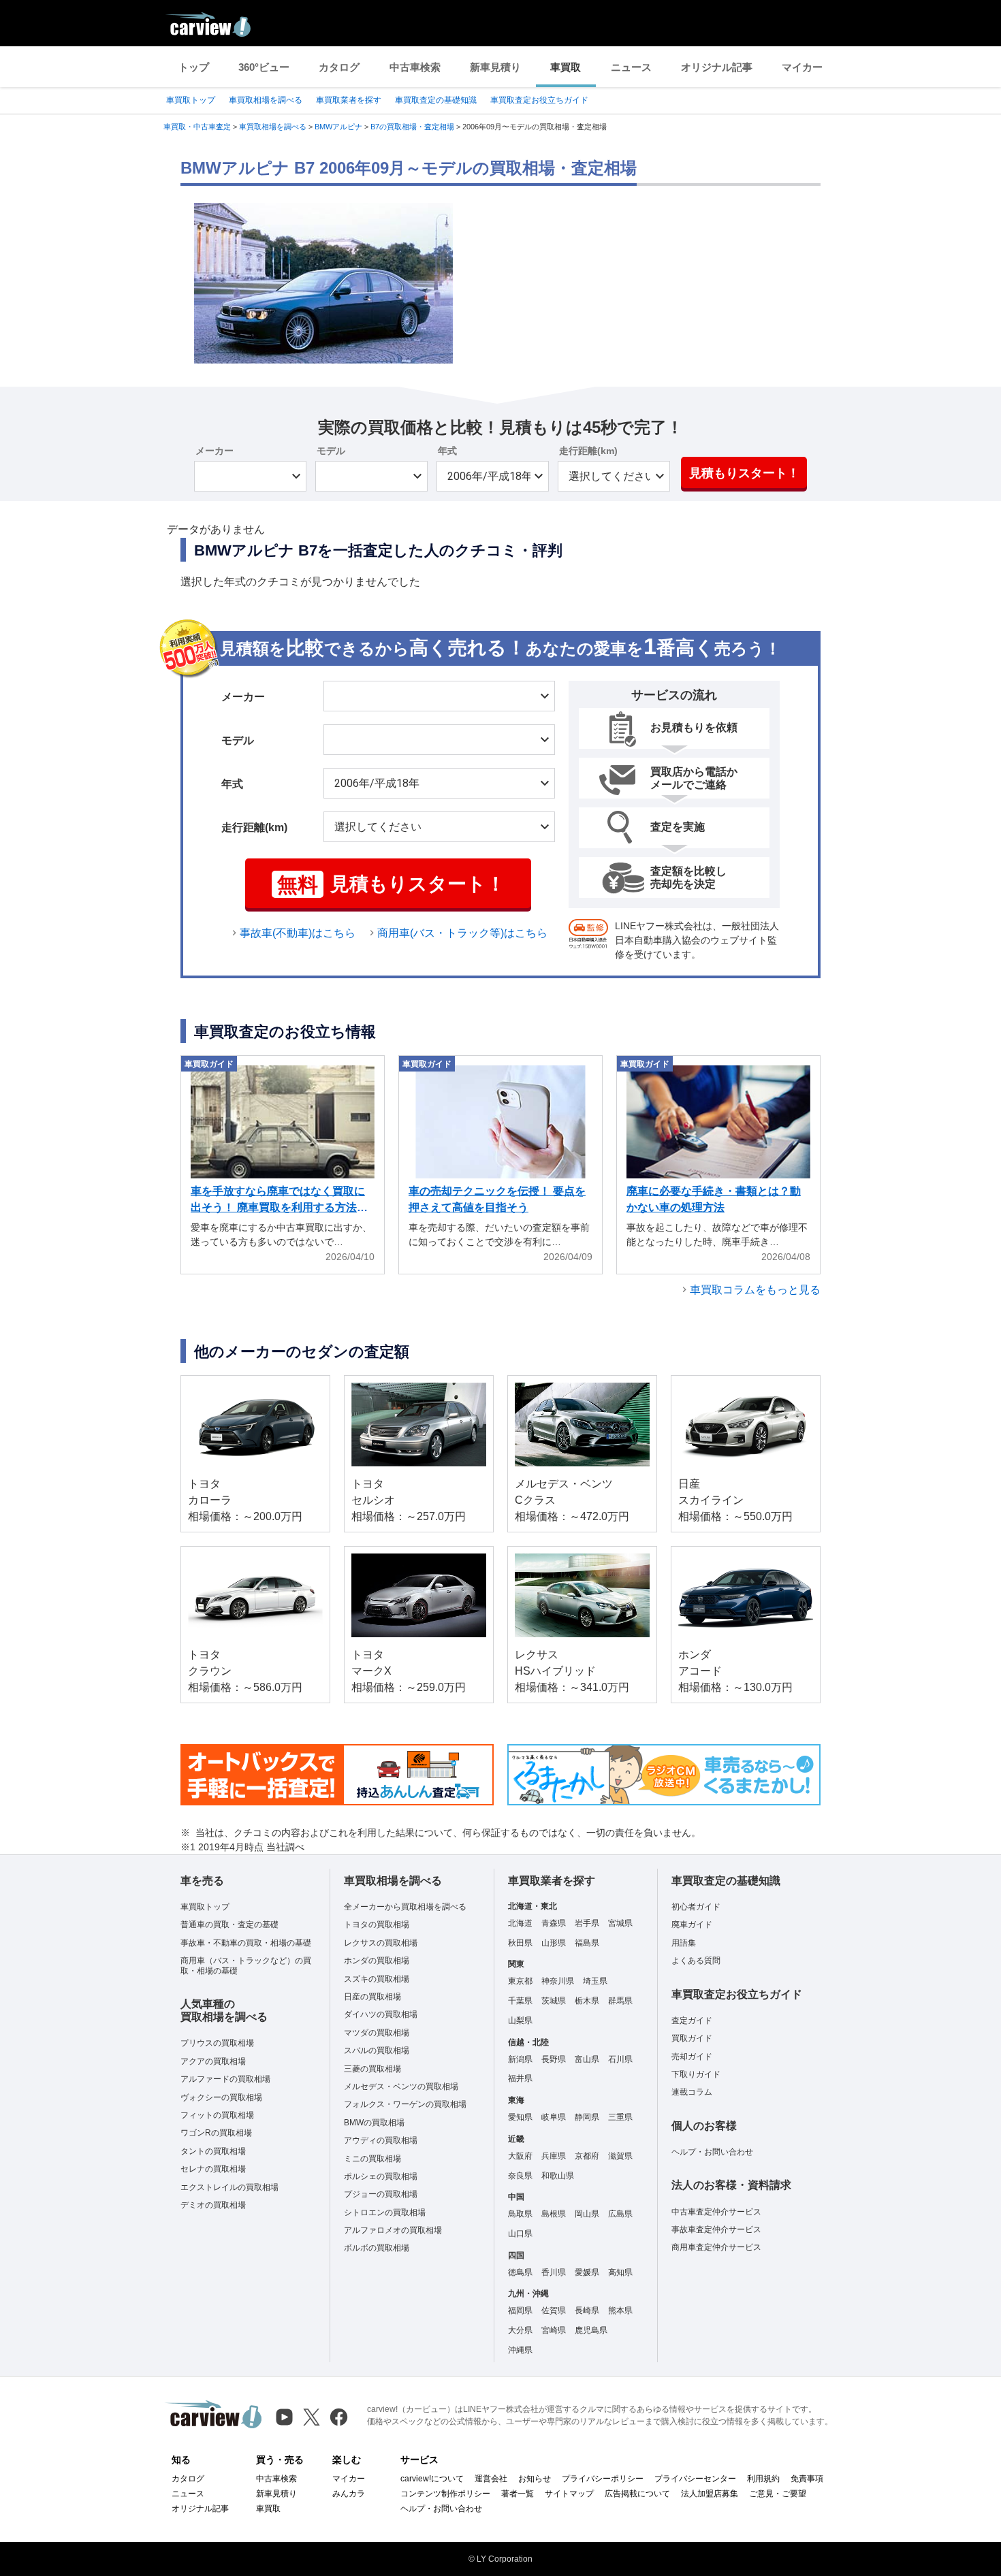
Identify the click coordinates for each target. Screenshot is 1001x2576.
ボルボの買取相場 (377, 2248)
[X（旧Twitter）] (312, 2417)
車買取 (566, 67)
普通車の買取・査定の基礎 (229, 1925)
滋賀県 (620, 2156)
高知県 (620, 2272)
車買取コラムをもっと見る (755, 1290)
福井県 (520, 2078)
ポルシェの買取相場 (381, 2176)
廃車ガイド (692, 1925)
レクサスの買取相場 (381, 1943)
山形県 (554, 1943)
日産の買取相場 (372, 1997)
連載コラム (692, 2092)
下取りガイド (696, 2074)
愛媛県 (587, 2272)
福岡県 (520, 2311)
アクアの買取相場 (213, 2061)
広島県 (620, 2214)
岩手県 (587, 1923)
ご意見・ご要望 (778, 2494)
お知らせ (535, 2479)
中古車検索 (415, 67)
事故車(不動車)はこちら (298, 933)
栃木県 (587, 2001)
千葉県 (520, 2001)
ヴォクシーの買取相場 (221, 2097)
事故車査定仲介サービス (716, 2229)
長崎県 (587, 2311)
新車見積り (495, 67)
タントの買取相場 (213, 2151)
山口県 (520, 2234)
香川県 (554, 2272)
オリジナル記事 (717, 67)
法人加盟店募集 (710, 2494)
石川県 (620, 2059)
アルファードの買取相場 (225, 2079)
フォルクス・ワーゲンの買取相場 (405, 2104)
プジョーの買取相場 (381, 2194)
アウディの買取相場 (381, 2140)
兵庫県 (554, 2156)
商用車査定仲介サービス (716, 2247)
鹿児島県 (591, 2330)
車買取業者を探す (349, 100)
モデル (331, 451)
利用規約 (763, 2479)
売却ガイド (692, 2057)
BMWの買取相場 (374, 2123)
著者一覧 (518, 2494)
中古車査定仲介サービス (716, 2212)
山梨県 (520, 2020)
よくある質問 (696, 1961)
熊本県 (620, 2311)
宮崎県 (554, 2330)
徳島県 (520, 2272)
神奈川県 (558, 1981)
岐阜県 (554, 2117)
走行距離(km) (588, 451)
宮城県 (620, 1923)
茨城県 (554, 2001)
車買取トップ (191, 100)
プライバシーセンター (695, 2479)
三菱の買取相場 (372, 2069)
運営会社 (491, 2479)
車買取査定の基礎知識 (436, 100)
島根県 (554, 2214)
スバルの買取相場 (377, 2050)
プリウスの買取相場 (217, 2043)
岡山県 (587, 2214)
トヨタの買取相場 (377, 1925)
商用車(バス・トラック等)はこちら (462, 933)
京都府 (587, 2156)
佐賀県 (554, 2311)
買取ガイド (692, 2038)
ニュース (631, 67)
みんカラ (349, 2494)
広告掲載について (637, 2494)
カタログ (339, 67)
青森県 (554, 1923)
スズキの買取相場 (377, 1979)
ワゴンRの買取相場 (216, 2133)
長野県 (554, 2059)
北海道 (520, 1923)
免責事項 (807, 2479)
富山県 (587, 2059)
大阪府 (520, 2156)
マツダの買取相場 (377, 2033)
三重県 (620, 2117)
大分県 (520, 2330)
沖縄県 (520, 2350)
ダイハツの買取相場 (381, 2014)
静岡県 (587, 2117)
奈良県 (520, 2176)
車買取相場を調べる (266, 100)
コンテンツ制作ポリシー (445, 2494)
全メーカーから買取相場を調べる (405, 1907)
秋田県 (520, 1943)
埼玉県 (595, 1981)
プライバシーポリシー (603, 2479)
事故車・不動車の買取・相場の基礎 (246, 1943)
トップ (194, 67)
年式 (447, 451)
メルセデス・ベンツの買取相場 (401, 2087)
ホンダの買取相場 (377, 1961)
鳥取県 (520, 2214)
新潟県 (520, 2059)
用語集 (684, 1943)
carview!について (432, 2479)
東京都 (520, 1981)
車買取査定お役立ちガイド (539, 100)
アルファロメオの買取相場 (393, 2230)
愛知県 (520, 2117)
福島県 (587, 1943)
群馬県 (620, 2001)
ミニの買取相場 (372, 2159)
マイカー (802, 67)
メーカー (214, 451)
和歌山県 (558, 2176)
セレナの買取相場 (213, 2169)
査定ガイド (692, 2020)
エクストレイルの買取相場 (229, 2187)
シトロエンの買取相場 (385, 2212)
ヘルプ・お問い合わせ (712, 2152)
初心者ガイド (696, 1907)
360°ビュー (264, 67)
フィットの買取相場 (217, 2115)
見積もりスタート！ (744, 473)
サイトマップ (569, 2494)
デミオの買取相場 (213, 2205)
